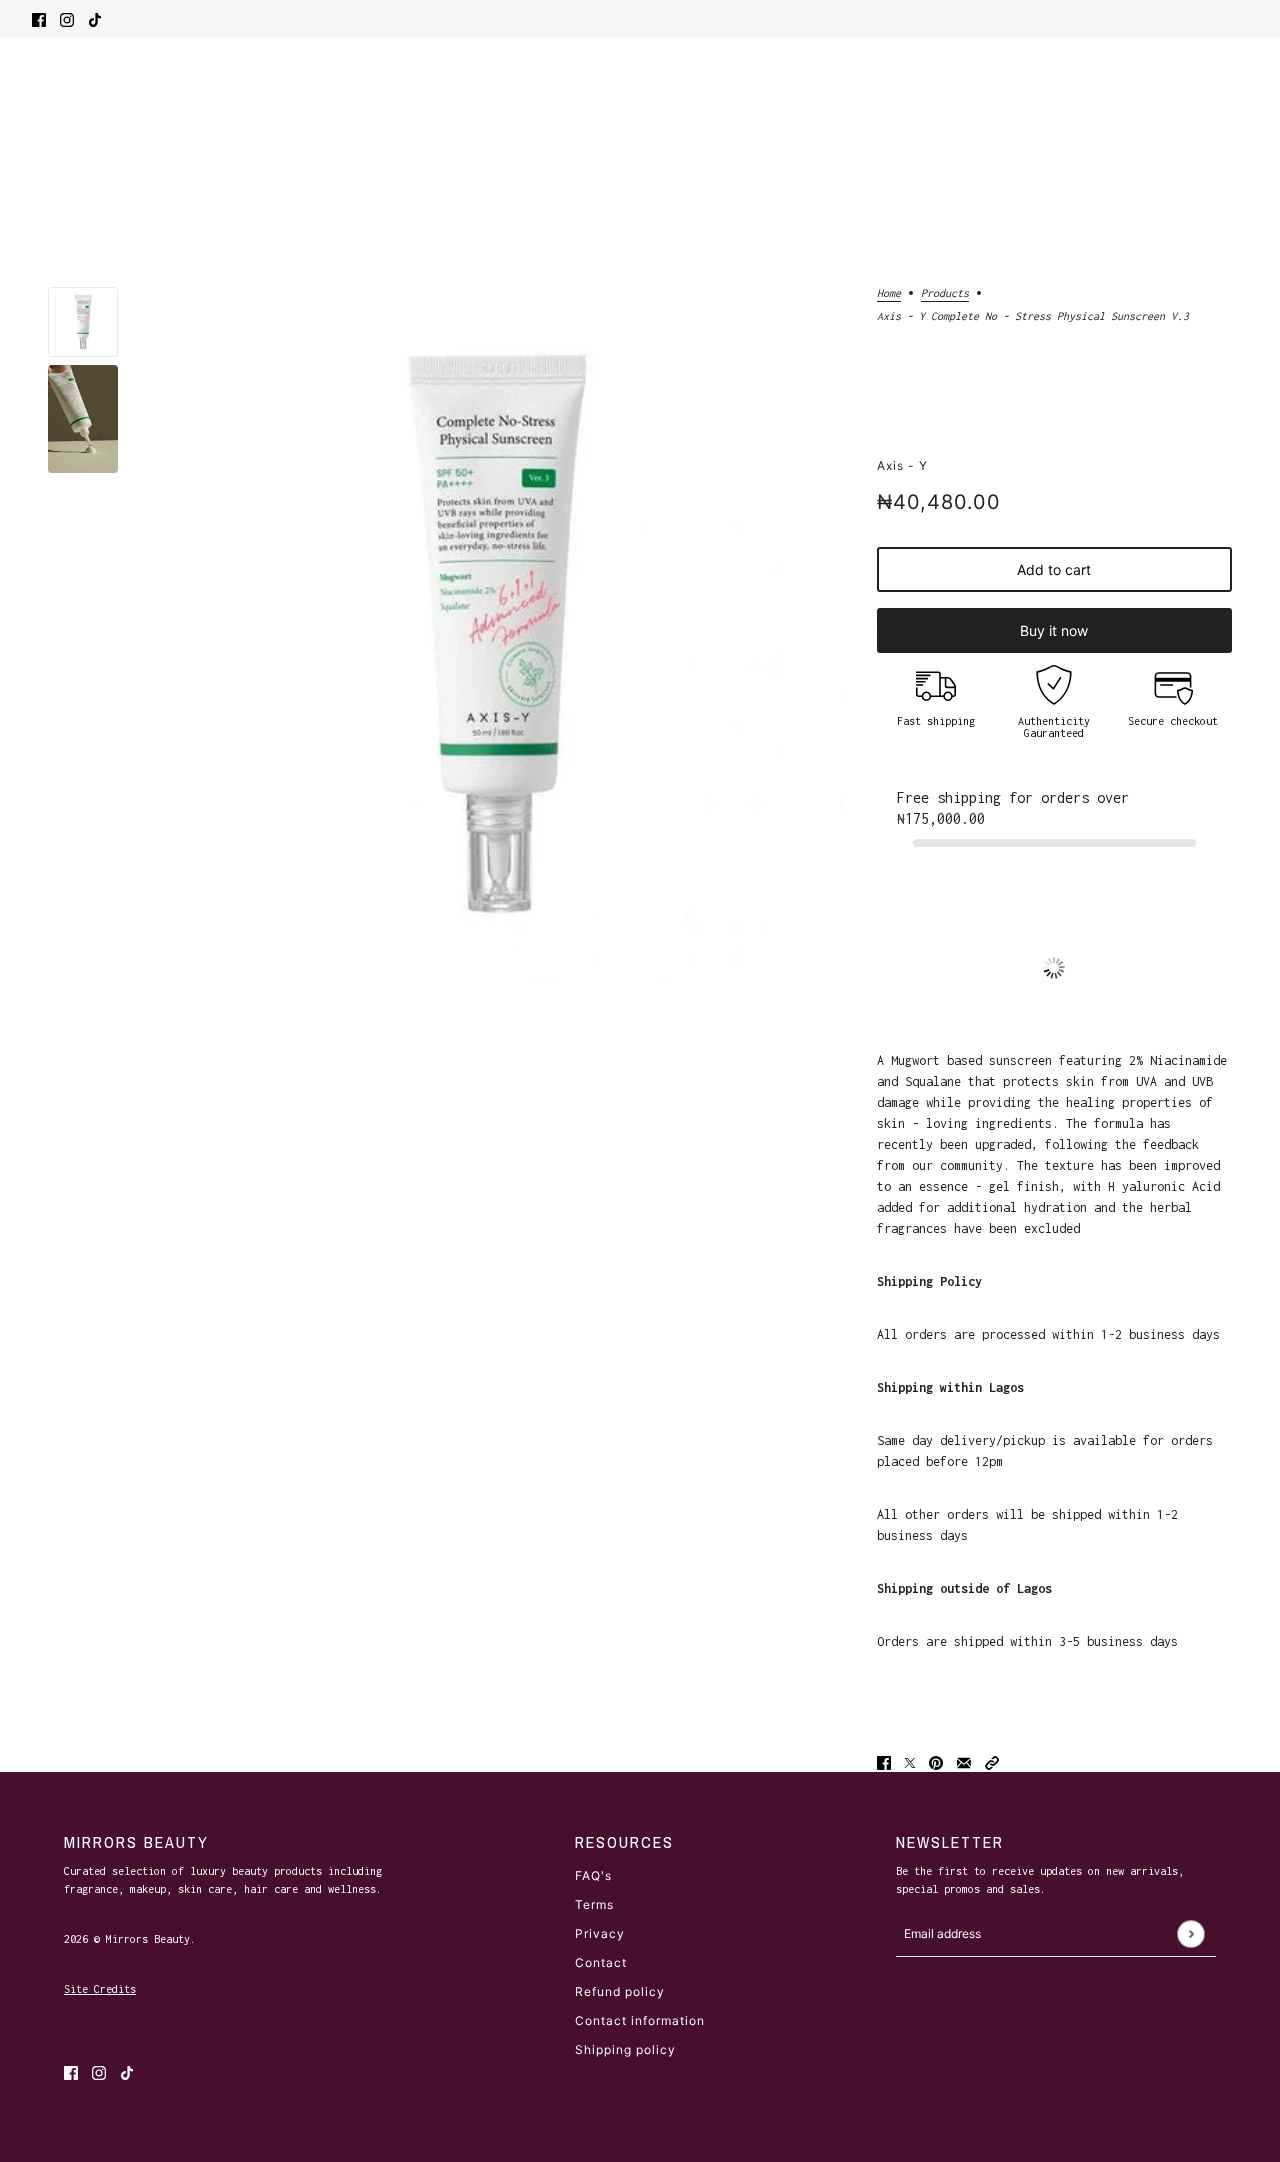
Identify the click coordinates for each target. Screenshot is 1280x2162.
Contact (601, 1962)
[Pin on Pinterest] (936, 1761)
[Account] (1202, 99)
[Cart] (1238, 99)
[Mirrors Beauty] (640, 99)
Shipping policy (625, 2049)
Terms (594, 1904)
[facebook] (39, 18)
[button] (992, 1761)
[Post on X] (910, 1761)
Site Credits (100, 1989)
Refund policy (620, 1991)
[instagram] (67, 18)
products (945, 293)
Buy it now (1054, 630)
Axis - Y (902, 465)
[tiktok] (95, 18)
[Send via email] (964, 1761)
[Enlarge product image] (497, 634)
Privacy (600, 1933)
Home (889, 293)
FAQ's (593, 1875)
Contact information (640, 2020)
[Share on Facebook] (884, 1761)
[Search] (42, 96)
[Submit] (1190, 1933)
